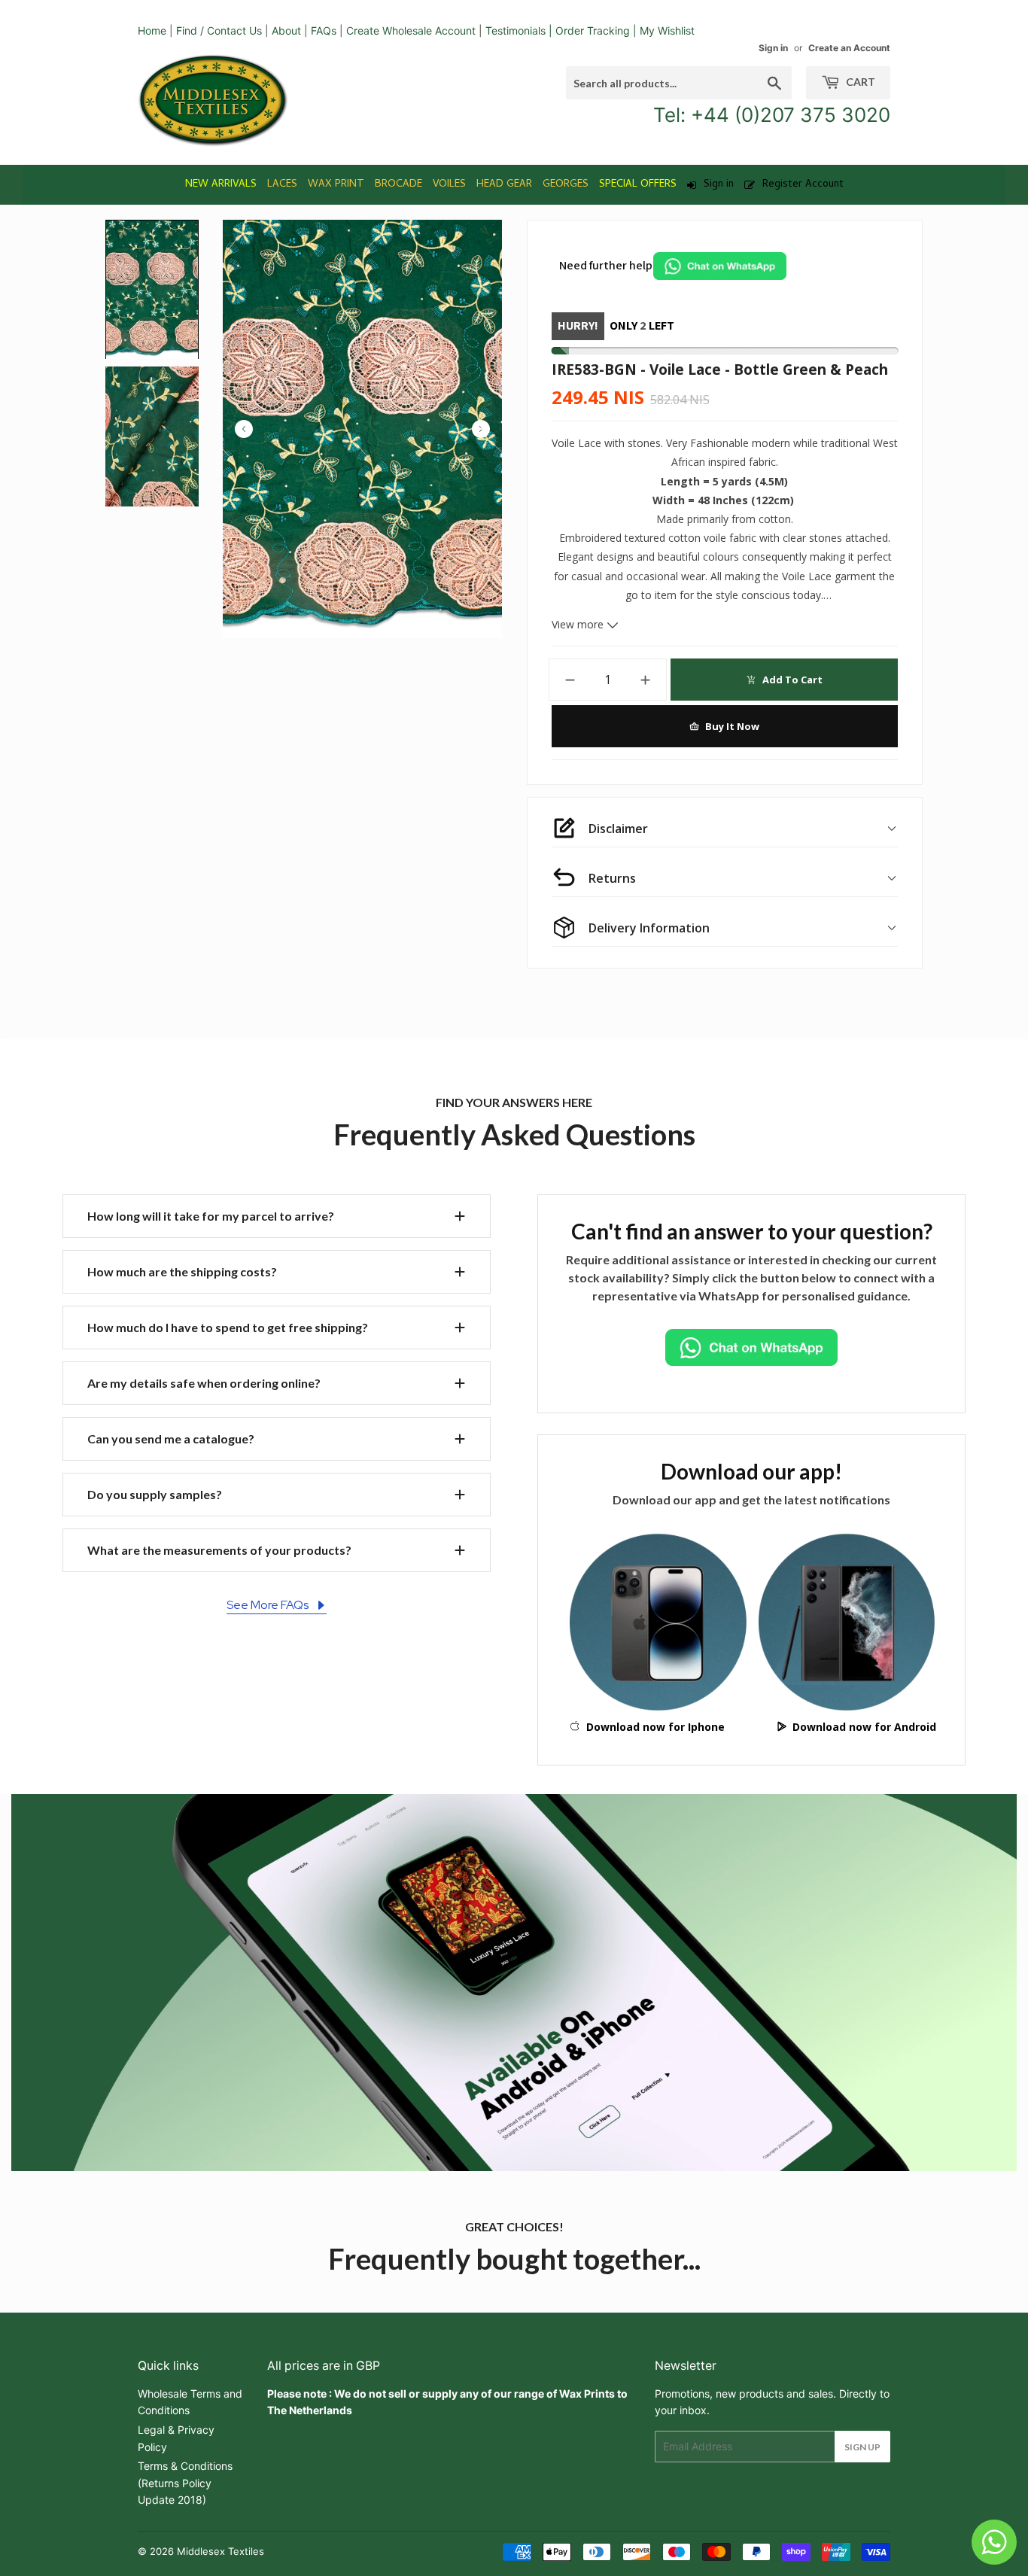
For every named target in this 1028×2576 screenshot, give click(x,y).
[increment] (646, 680)
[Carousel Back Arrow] (244, 429)
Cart (859, 82)
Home (152, 30)
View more (579, 624)
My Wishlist (667, 30)
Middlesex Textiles (221, 2551)
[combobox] (679, 83)
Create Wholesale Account (411, 30)
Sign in (773, 48)
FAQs (324, 30)
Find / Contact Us (219, 30)
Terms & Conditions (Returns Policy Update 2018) (185, 2483)
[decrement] (570, 680)
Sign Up (862, 2447)
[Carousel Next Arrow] (481, 429)
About (286, 30)
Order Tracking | (598, 30)
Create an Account (849, 48)
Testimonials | (519, 30)
